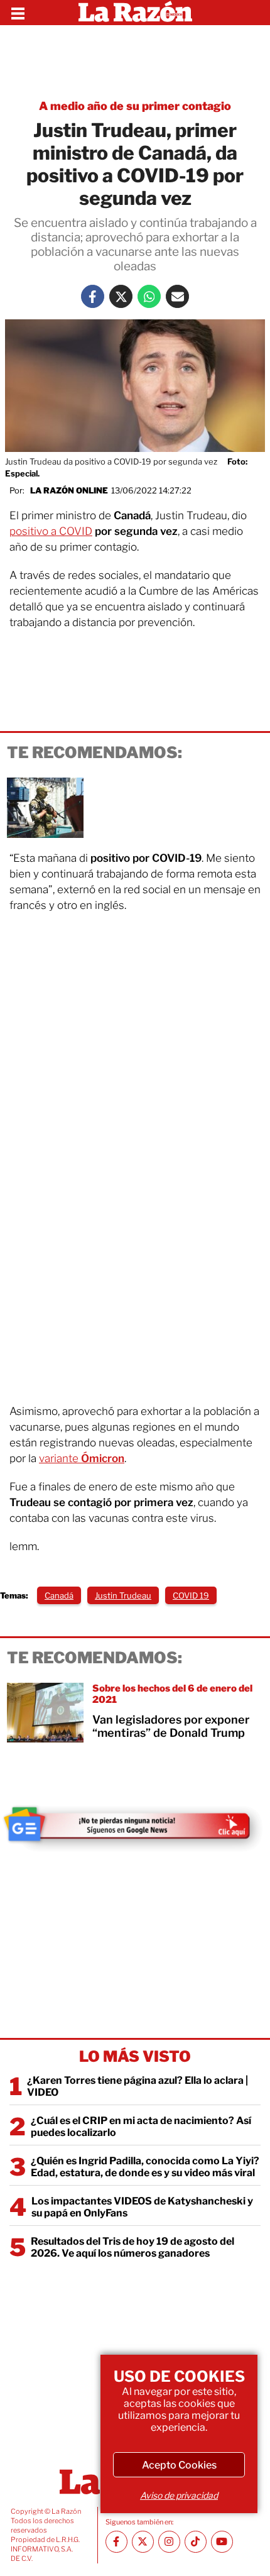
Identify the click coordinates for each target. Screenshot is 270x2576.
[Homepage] (135, 13)
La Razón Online (69, 490)
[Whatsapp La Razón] (149, 296)
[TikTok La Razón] (196, 2542)
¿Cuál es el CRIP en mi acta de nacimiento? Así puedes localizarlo (141, 2127)
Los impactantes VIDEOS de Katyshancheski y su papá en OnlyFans (142, 2207)
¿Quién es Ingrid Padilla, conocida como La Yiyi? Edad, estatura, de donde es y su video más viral (145, 2167)
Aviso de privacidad (179, 2495)
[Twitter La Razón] (121, 296)
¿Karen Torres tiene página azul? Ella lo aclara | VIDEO (138, 2086)
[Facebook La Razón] (93, 296)
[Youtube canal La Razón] (222, 2542)
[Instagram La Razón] (169, 2542)
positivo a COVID (51, 531)
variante (82, 1458)
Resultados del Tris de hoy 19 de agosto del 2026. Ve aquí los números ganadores (132, 2247)
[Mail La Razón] (177, 296)
